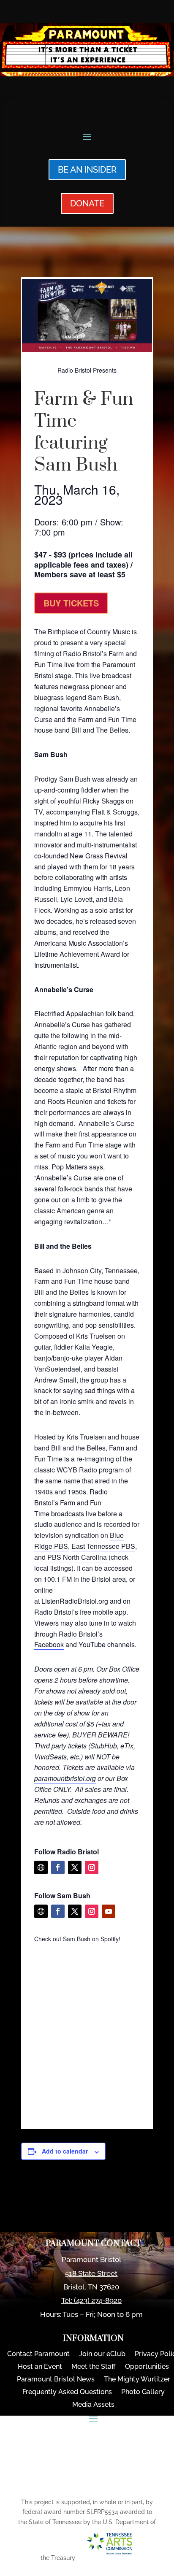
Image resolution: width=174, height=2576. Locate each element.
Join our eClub (102, 2354)
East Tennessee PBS (103, 1546)
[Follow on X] (75, 1867)
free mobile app (103, 1612)
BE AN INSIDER (87, 170)
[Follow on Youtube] (109, 1911)
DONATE (87, 203)
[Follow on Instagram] (92, 1867)
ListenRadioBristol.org (75, 1601)
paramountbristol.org (65, 1778)
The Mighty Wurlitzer (137, 2380)
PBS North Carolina (78, 1557)
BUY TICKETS (71, 603)
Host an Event (40, 2367)
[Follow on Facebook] (58, 1867)
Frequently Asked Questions (67, 2392)
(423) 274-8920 (98, 2300)
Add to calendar (65, 2151)
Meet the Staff (94, 2367)
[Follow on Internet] (41, 1867)
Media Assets (93, 2405)
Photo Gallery (143, 2392)
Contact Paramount (38, 2354)
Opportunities (147, 2367)
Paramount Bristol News (56, 2380)
